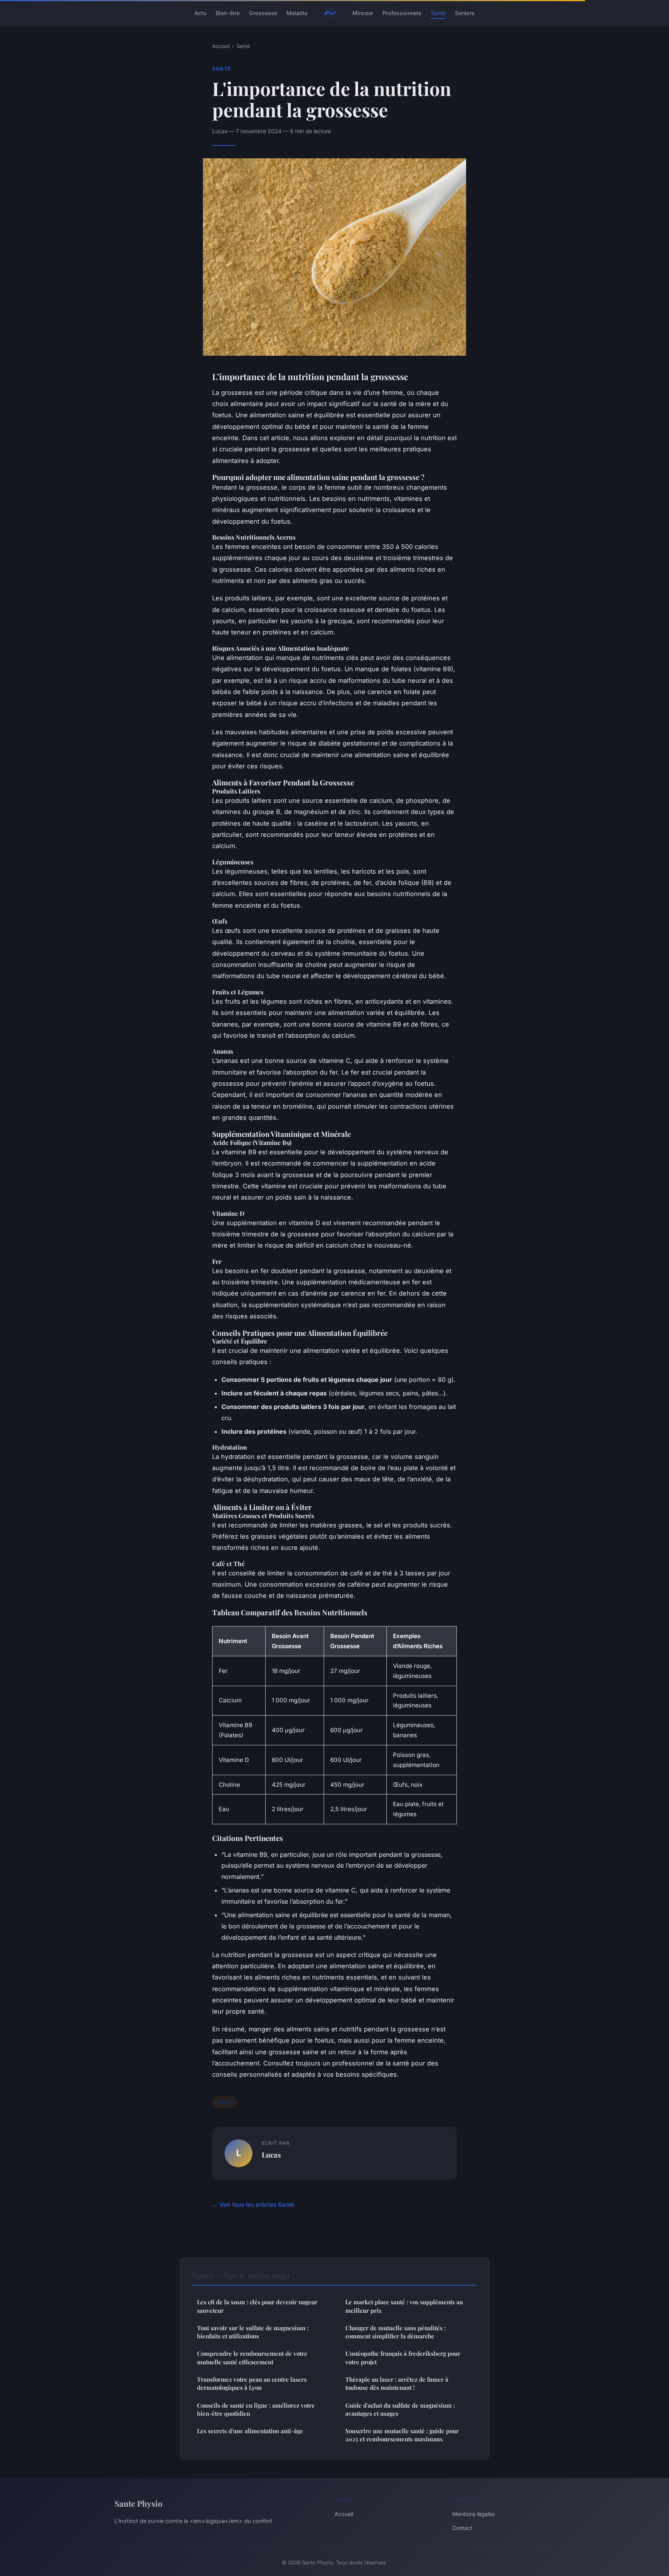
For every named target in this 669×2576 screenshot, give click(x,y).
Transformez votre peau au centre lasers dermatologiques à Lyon (252, 2383)
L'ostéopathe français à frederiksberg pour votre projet (403, 2357)
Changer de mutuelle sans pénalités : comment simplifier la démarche (395, 2332)
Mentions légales (473, 2514)
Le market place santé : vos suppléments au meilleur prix (404, 2306)
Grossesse (263, 13)
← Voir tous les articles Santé (253, 2205)
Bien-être (228, 13)
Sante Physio (139, 2503)
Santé (438, 13)
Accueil (221, 46)
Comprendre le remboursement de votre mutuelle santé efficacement (252, 2357)
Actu (200, 13)
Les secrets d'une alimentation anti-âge (250, 2431)
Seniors (465, 13)
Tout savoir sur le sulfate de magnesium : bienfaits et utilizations (253, 2332)
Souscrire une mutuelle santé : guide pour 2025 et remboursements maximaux (402, 2435)
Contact (462, 2528)
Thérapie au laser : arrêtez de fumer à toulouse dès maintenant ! (397, 2383)
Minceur (363, 13)
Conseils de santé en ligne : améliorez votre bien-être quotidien (256, 2409)
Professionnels (402, 13)
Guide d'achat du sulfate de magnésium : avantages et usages (400, 2409)
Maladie (297, 13)
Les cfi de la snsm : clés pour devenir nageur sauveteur (257, 2306)
